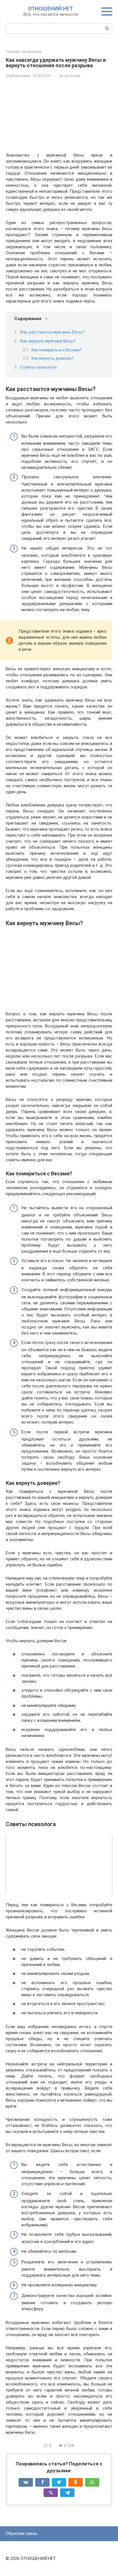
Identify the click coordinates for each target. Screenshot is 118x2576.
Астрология (70, 76)
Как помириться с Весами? (57, 350)
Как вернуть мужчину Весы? (48, 341)
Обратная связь (21, 2533)
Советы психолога (38, 367)
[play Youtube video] (59, 1864)
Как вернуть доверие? (53, 358)
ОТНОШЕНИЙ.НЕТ (51, 8)
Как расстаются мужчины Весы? (52, 332)
